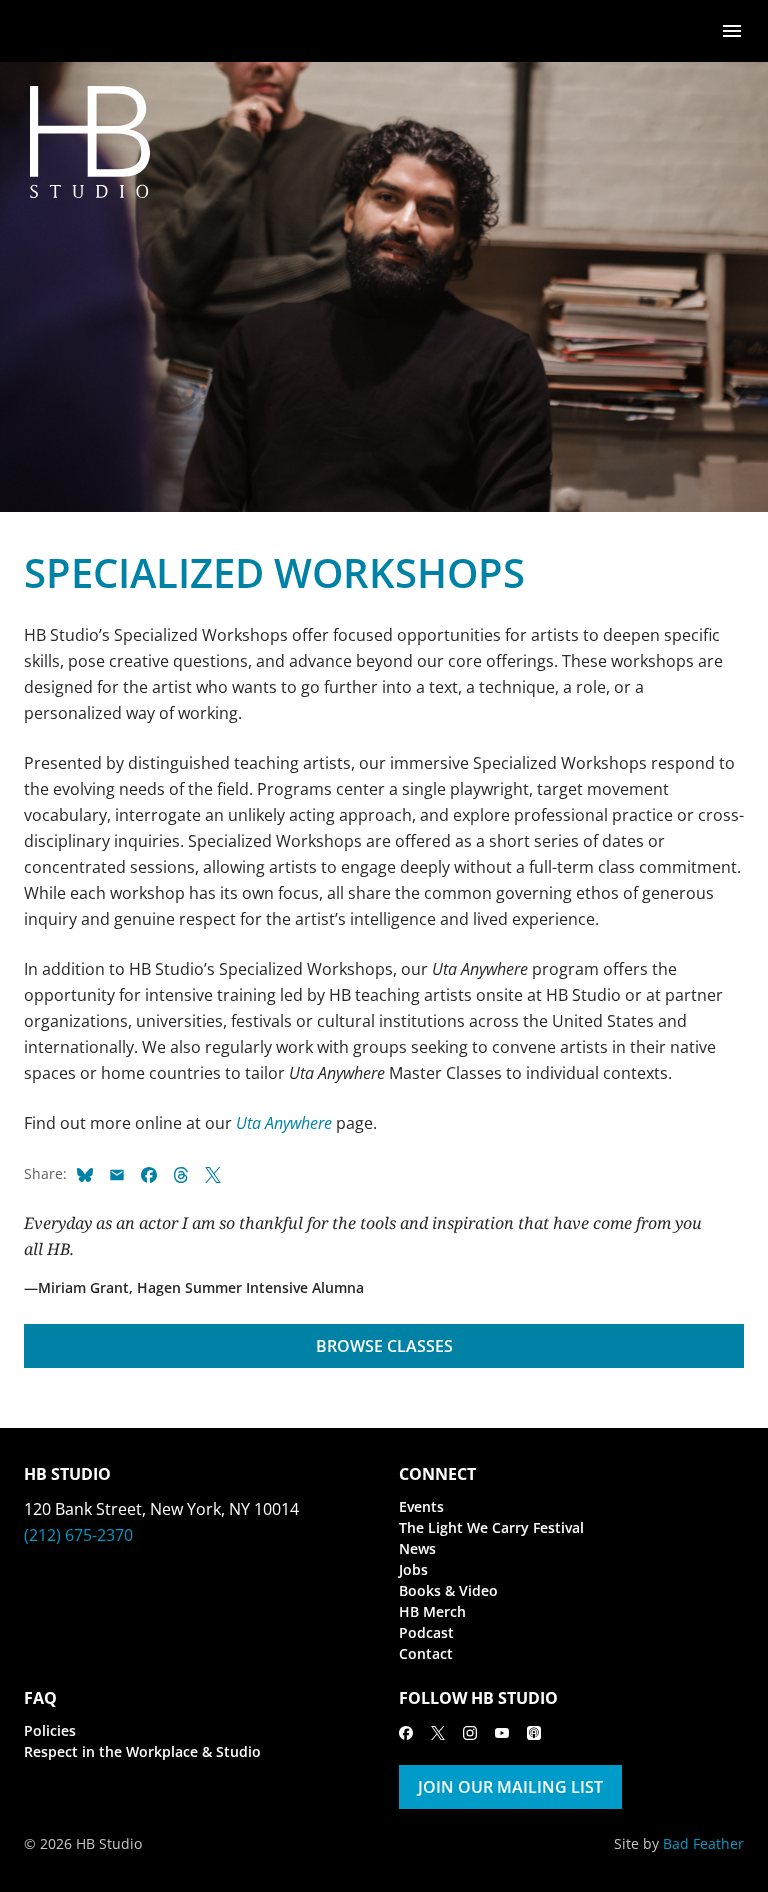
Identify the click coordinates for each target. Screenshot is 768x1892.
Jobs (413, 1569)
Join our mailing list (510, 1787)
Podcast (426, 1632)
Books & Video (448, 1590)
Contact (426, 1653)
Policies (50, 1730)
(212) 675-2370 (78, 1535)
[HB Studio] (44, 31)
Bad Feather (703, 1843)
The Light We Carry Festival (491, 1527)
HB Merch (432, 1611)
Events (421, 1506)
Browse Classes (384, 1346)
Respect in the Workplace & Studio (142, 1751)
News (417, 1548)
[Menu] (732, 29)
